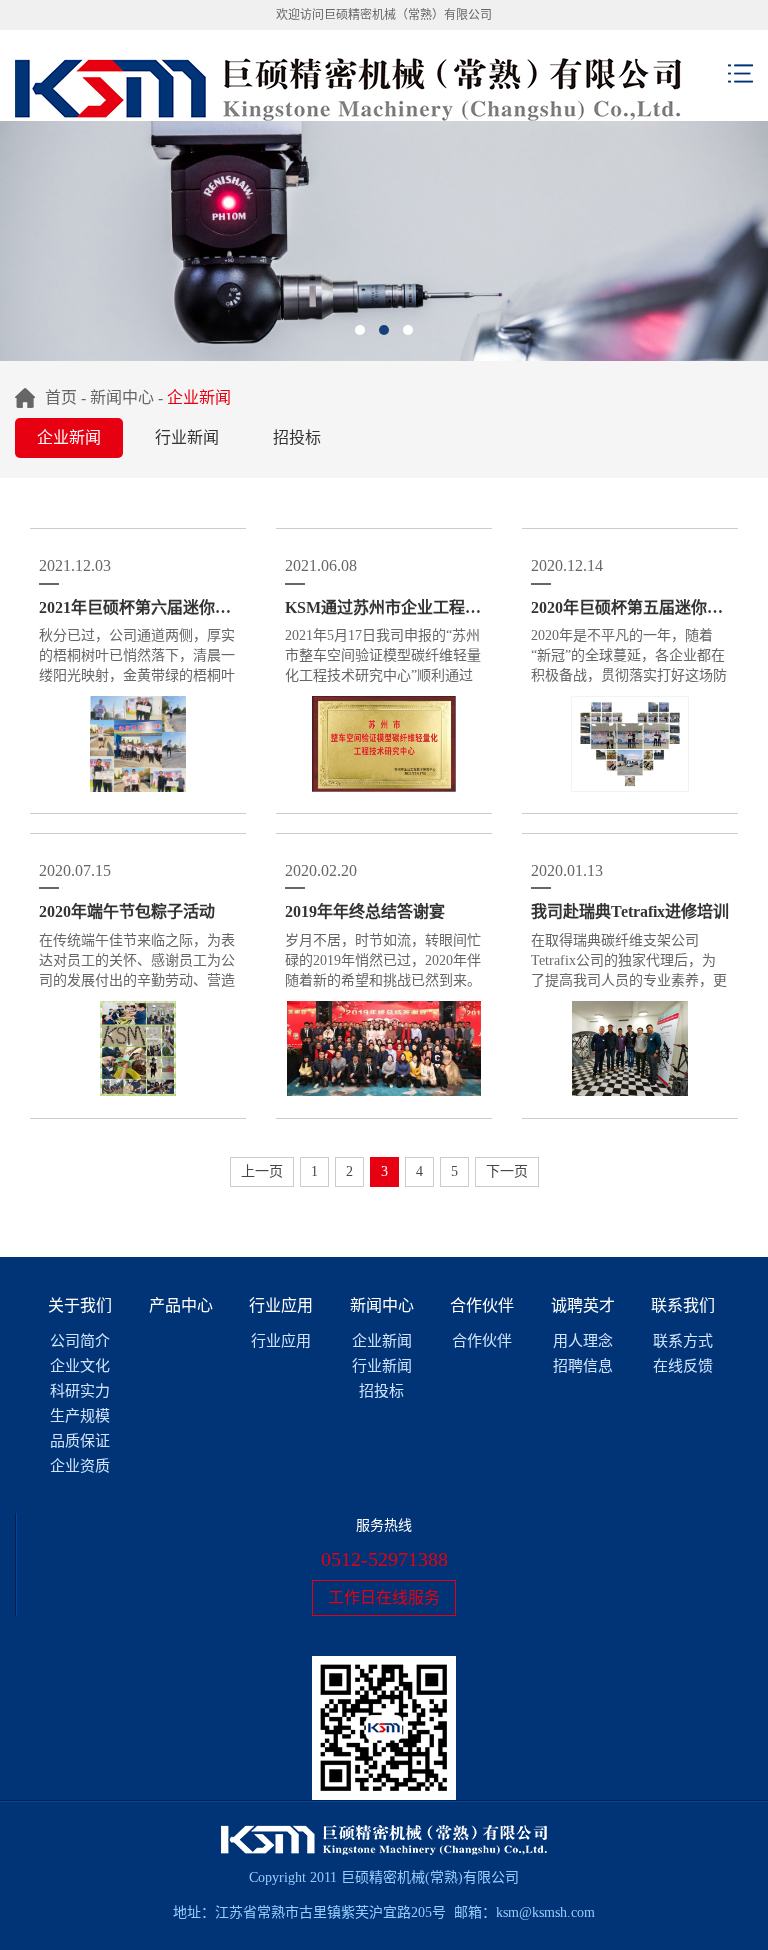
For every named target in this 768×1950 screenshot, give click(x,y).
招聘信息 (583, 1366)
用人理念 (583, 1341)
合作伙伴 (482, 1305)
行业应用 (281, 1305)
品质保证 (80, 1441)
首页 (61, 397)
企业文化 (80, 1366)
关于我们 (80, 1305)
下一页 (507, 1171)
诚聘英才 (583, 1305)
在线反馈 (683, 1366)
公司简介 (80, 1341)
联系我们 (683, 1305)
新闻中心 (122, 397)
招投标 (297, 437)
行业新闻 (187, 437)
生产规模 (80, 1416)
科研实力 (80, 1391)
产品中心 (181, 1305)
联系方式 (683, 1341)
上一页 (262, 1171)
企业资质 (80, 1466)
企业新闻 (69, 437)
